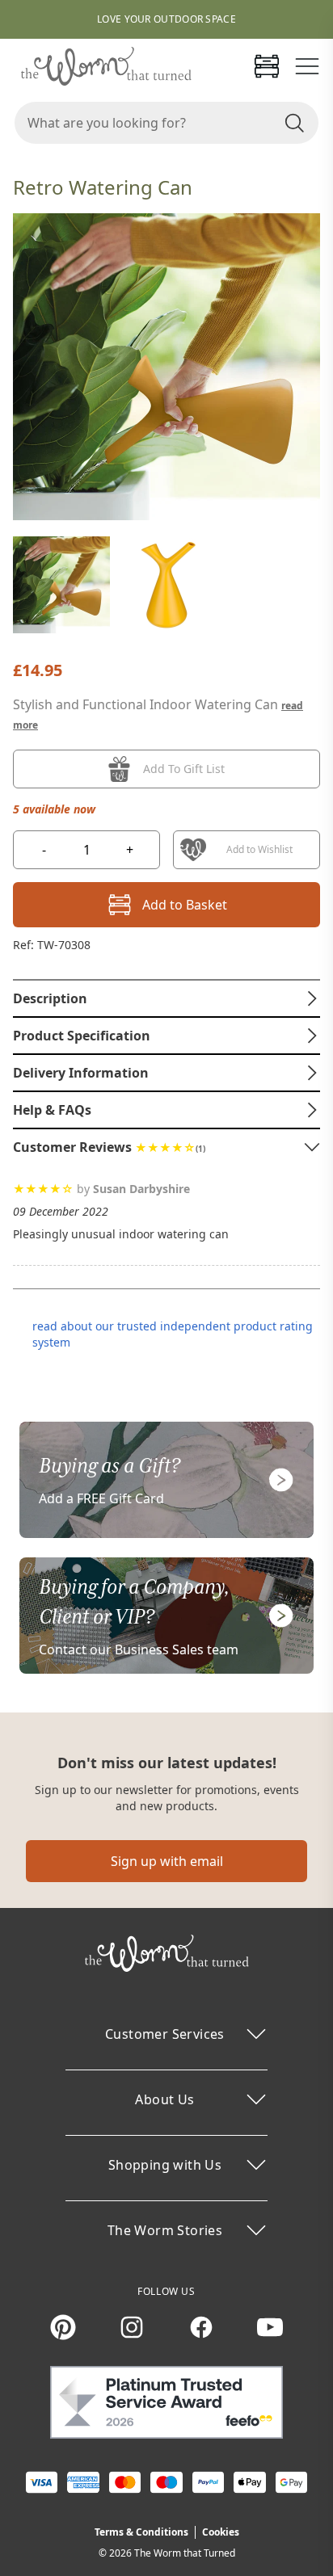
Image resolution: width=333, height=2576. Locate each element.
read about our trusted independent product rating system (173, 1334)
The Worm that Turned (185, 2553)
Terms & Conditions (141, 2532)
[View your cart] (267, 66)
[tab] (166, 998)
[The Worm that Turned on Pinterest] (63, 2327)
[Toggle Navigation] (307, 66)
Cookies (221, 2532)
